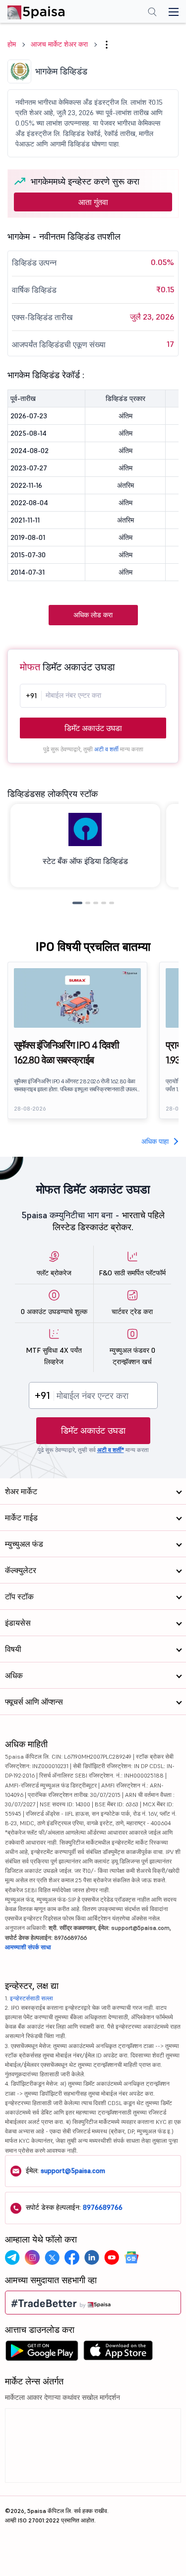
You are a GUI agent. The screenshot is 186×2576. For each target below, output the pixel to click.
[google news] (131, 2257)
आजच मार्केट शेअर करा (59, 44)
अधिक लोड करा (93, 615)
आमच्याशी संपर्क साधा (28, 1947)
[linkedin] (92, 2257)
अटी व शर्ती (106, 749)
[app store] (118, 2353)
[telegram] (12, 2257)
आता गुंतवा (93, 202)
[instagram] (32, 2257)
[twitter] (52, 2257)
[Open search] (152, 13)
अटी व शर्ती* (111, 1450)
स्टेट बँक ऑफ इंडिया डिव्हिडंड (85, 861)
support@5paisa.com (73, 2171)
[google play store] (42, 2353)
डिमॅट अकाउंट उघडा (93, 728)
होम (12, 44)
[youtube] (112, 2257)
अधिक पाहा (155, 1141)
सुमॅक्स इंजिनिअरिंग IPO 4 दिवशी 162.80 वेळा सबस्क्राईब (66, 1053)
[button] (107, 45)
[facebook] (72, 2257)
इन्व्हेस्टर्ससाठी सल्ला (31, 1998)
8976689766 (103, 2207)
